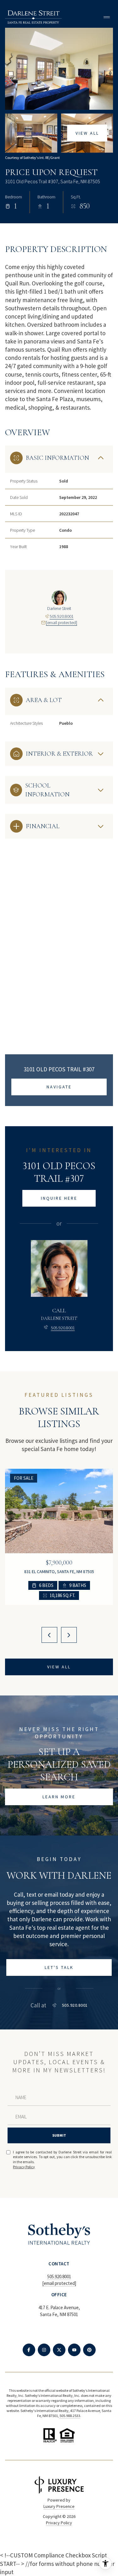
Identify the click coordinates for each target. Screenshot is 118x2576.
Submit (59, 2135)
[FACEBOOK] (29, 2350)
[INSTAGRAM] (44, 2350)
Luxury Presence (59, 2506)
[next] (69, 1635)
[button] (59, 1967)
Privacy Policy (24, 2167)
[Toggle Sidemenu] (107, 17)
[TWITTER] (59, 2350)
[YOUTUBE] (74, 2350)
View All (87, 133)
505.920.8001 (62, 616)
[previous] (49, 1635)
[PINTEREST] (89, 2350)
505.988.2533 (70, 2416)
